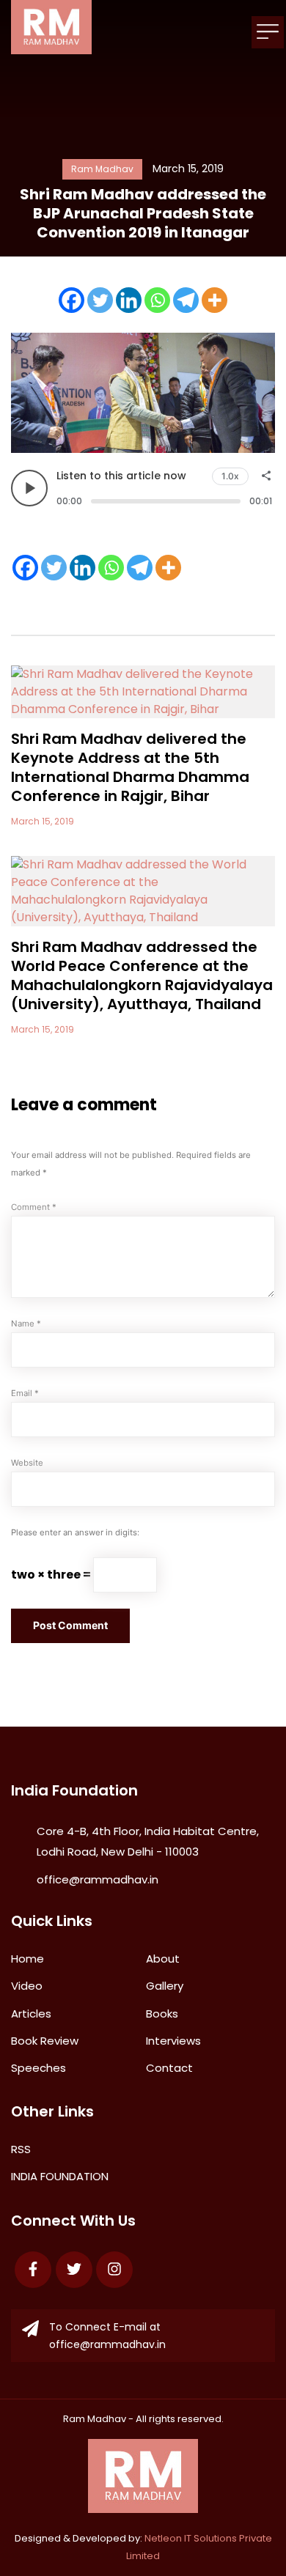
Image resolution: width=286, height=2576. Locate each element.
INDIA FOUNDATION (60, 2176)
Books (162, 2014)
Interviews (173, 2041)
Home (27, 1959)
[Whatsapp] (157, 300)
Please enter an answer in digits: (75, 1532)
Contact (169, 2068)
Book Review (45, 2041)
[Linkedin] (129, 300)
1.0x (230, 476)
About (163, 1959)
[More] (214, 300)
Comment (34, 1207)
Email (25, 1393)
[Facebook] (71, 300)
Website (27, 1463)
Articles (31, 2014)
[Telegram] (186, 300)
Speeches (38, 2068)
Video (27, 1986)
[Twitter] (100, 300)
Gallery (165, 1986)
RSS (21, 2149)
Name (26, 1324)
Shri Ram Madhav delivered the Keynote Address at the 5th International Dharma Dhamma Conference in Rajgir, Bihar (130, 767)
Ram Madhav (95, 2419)
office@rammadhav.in (98, 1879)
